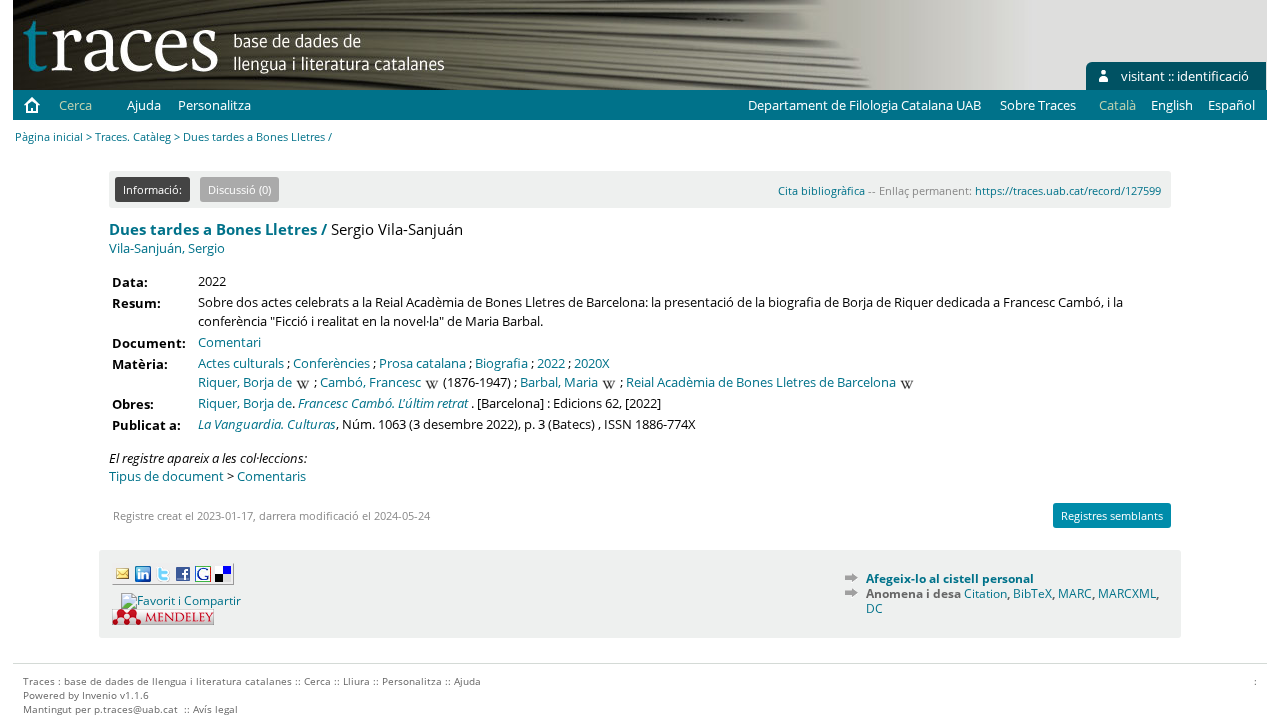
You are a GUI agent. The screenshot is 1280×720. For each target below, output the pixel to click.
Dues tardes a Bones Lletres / (218, 229)
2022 (551, 363)
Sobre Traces (1038, 105)
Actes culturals (241, 363)
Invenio (99, 695)
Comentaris (271, 476)
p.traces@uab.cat (136, 709)
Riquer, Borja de (245, 382)
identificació (1213, 76)
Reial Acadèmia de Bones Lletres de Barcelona (761, 382)
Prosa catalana (422, 363)
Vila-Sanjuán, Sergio (167, 248)
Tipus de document (166, 476)
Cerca (75, 105)
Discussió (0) (239, 189)
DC (874, 608)
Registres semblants (1112, 515)
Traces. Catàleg (133, 136)
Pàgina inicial (49, 136)
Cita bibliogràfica (821, 190)
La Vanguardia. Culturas (267, 424)
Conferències (331, 363)
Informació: (152, 189)
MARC (1075, 593)
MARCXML (1127, 593)
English (1172, 105)
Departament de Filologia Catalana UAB (864, 105)
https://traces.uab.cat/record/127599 (1068, 190)
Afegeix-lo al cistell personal (950, 578)
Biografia (501, 363)
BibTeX (1032, 593)
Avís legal (215, 709)
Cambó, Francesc (370, 382)
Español (1231, 105)
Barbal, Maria (559, 382)
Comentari (229, 342)
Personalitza (214, 105)
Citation (985, 593)
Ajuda (144, 105)
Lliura (356, 681)
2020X (592, 363)
